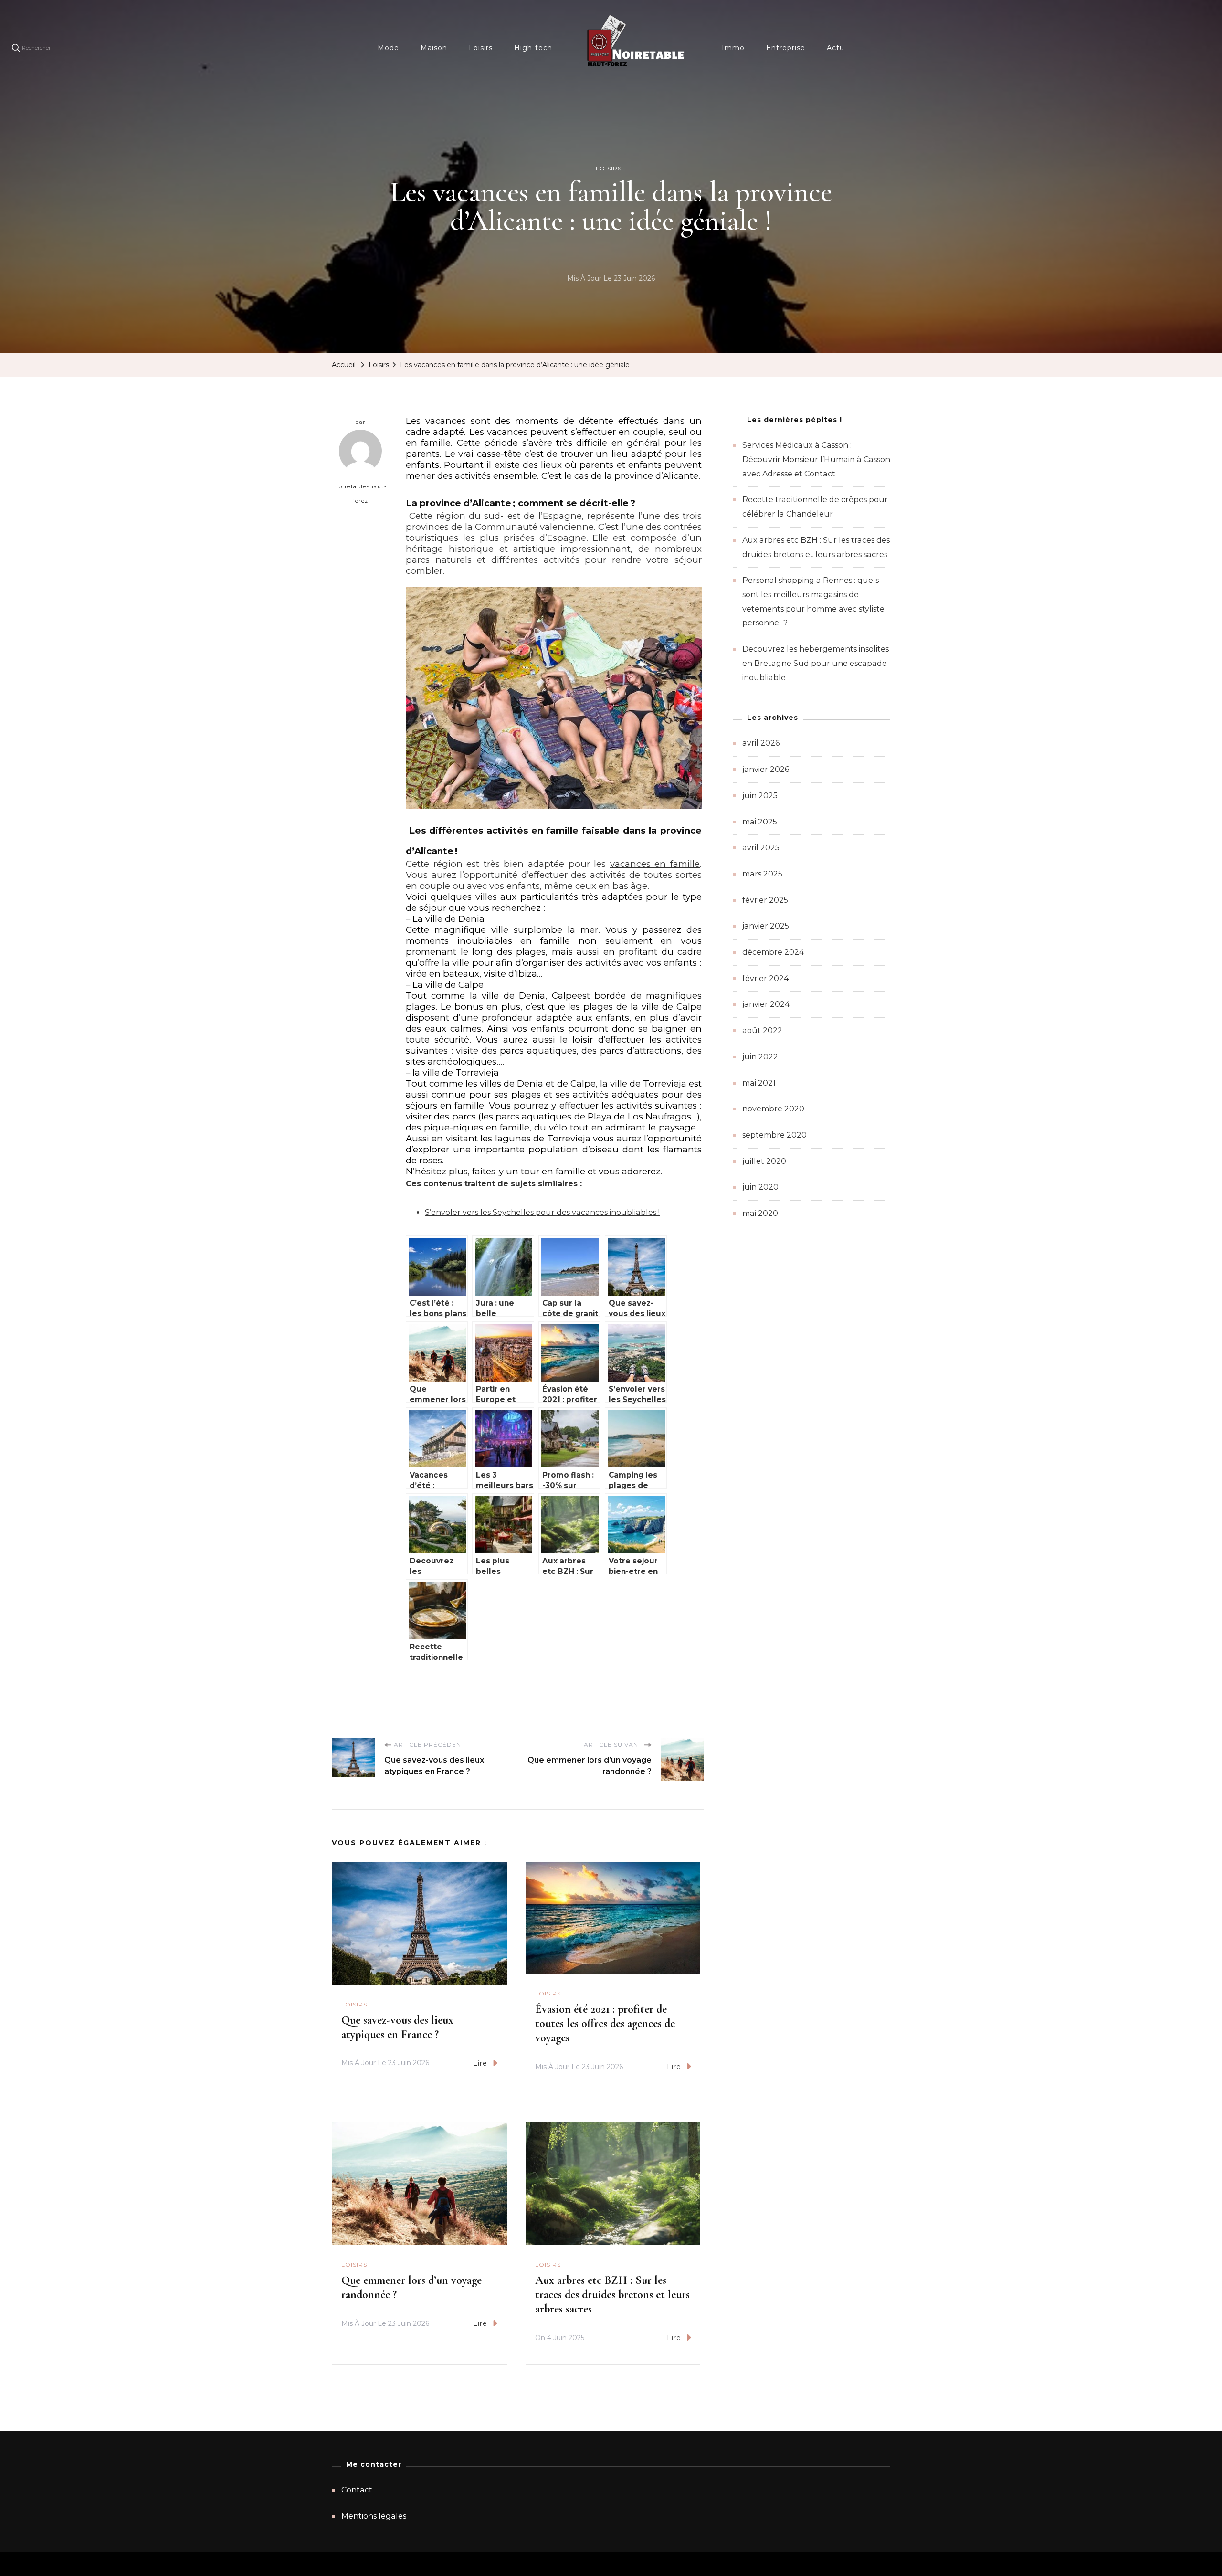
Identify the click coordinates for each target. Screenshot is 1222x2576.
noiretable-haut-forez (360, 494)
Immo (733, 48)
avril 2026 (761, 743)
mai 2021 (759, 1083)
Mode (388, 48)
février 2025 (765, 900)
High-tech (533, 48)
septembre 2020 (774, 1135)
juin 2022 (760, 1057)
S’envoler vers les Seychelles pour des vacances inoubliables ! (542, 1212)
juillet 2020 (764, 1161)
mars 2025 (762, 874)
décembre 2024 (773, 952)
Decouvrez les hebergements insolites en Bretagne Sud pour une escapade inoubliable (816, 663)
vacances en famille (655, 864)
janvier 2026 (766, 769)
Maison (434, 48)
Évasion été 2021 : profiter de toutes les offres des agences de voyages (605, 2023)
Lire (480, 2063)
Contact (357, 2490)
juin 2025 (760, 796)
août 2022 (762, 1030)
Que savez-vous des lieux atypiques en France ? (397, 2027)
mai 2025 (760, 822)
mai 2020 (760, 1213)
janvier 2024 (766, 1004)
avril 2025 (761, 848)
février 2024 (765, 978)
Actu (836, 48)
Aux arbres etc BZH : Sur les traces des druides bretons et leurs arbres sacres (612, 2295)
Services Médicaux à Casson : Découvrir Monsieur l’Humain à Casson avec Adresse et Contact (816, 459)
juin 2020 (760, 1187)
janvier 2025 (766, 926)
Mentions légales (374, 2516)
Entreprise (786, 48)
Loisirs (481, 48)
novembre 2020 (773, 1109)
